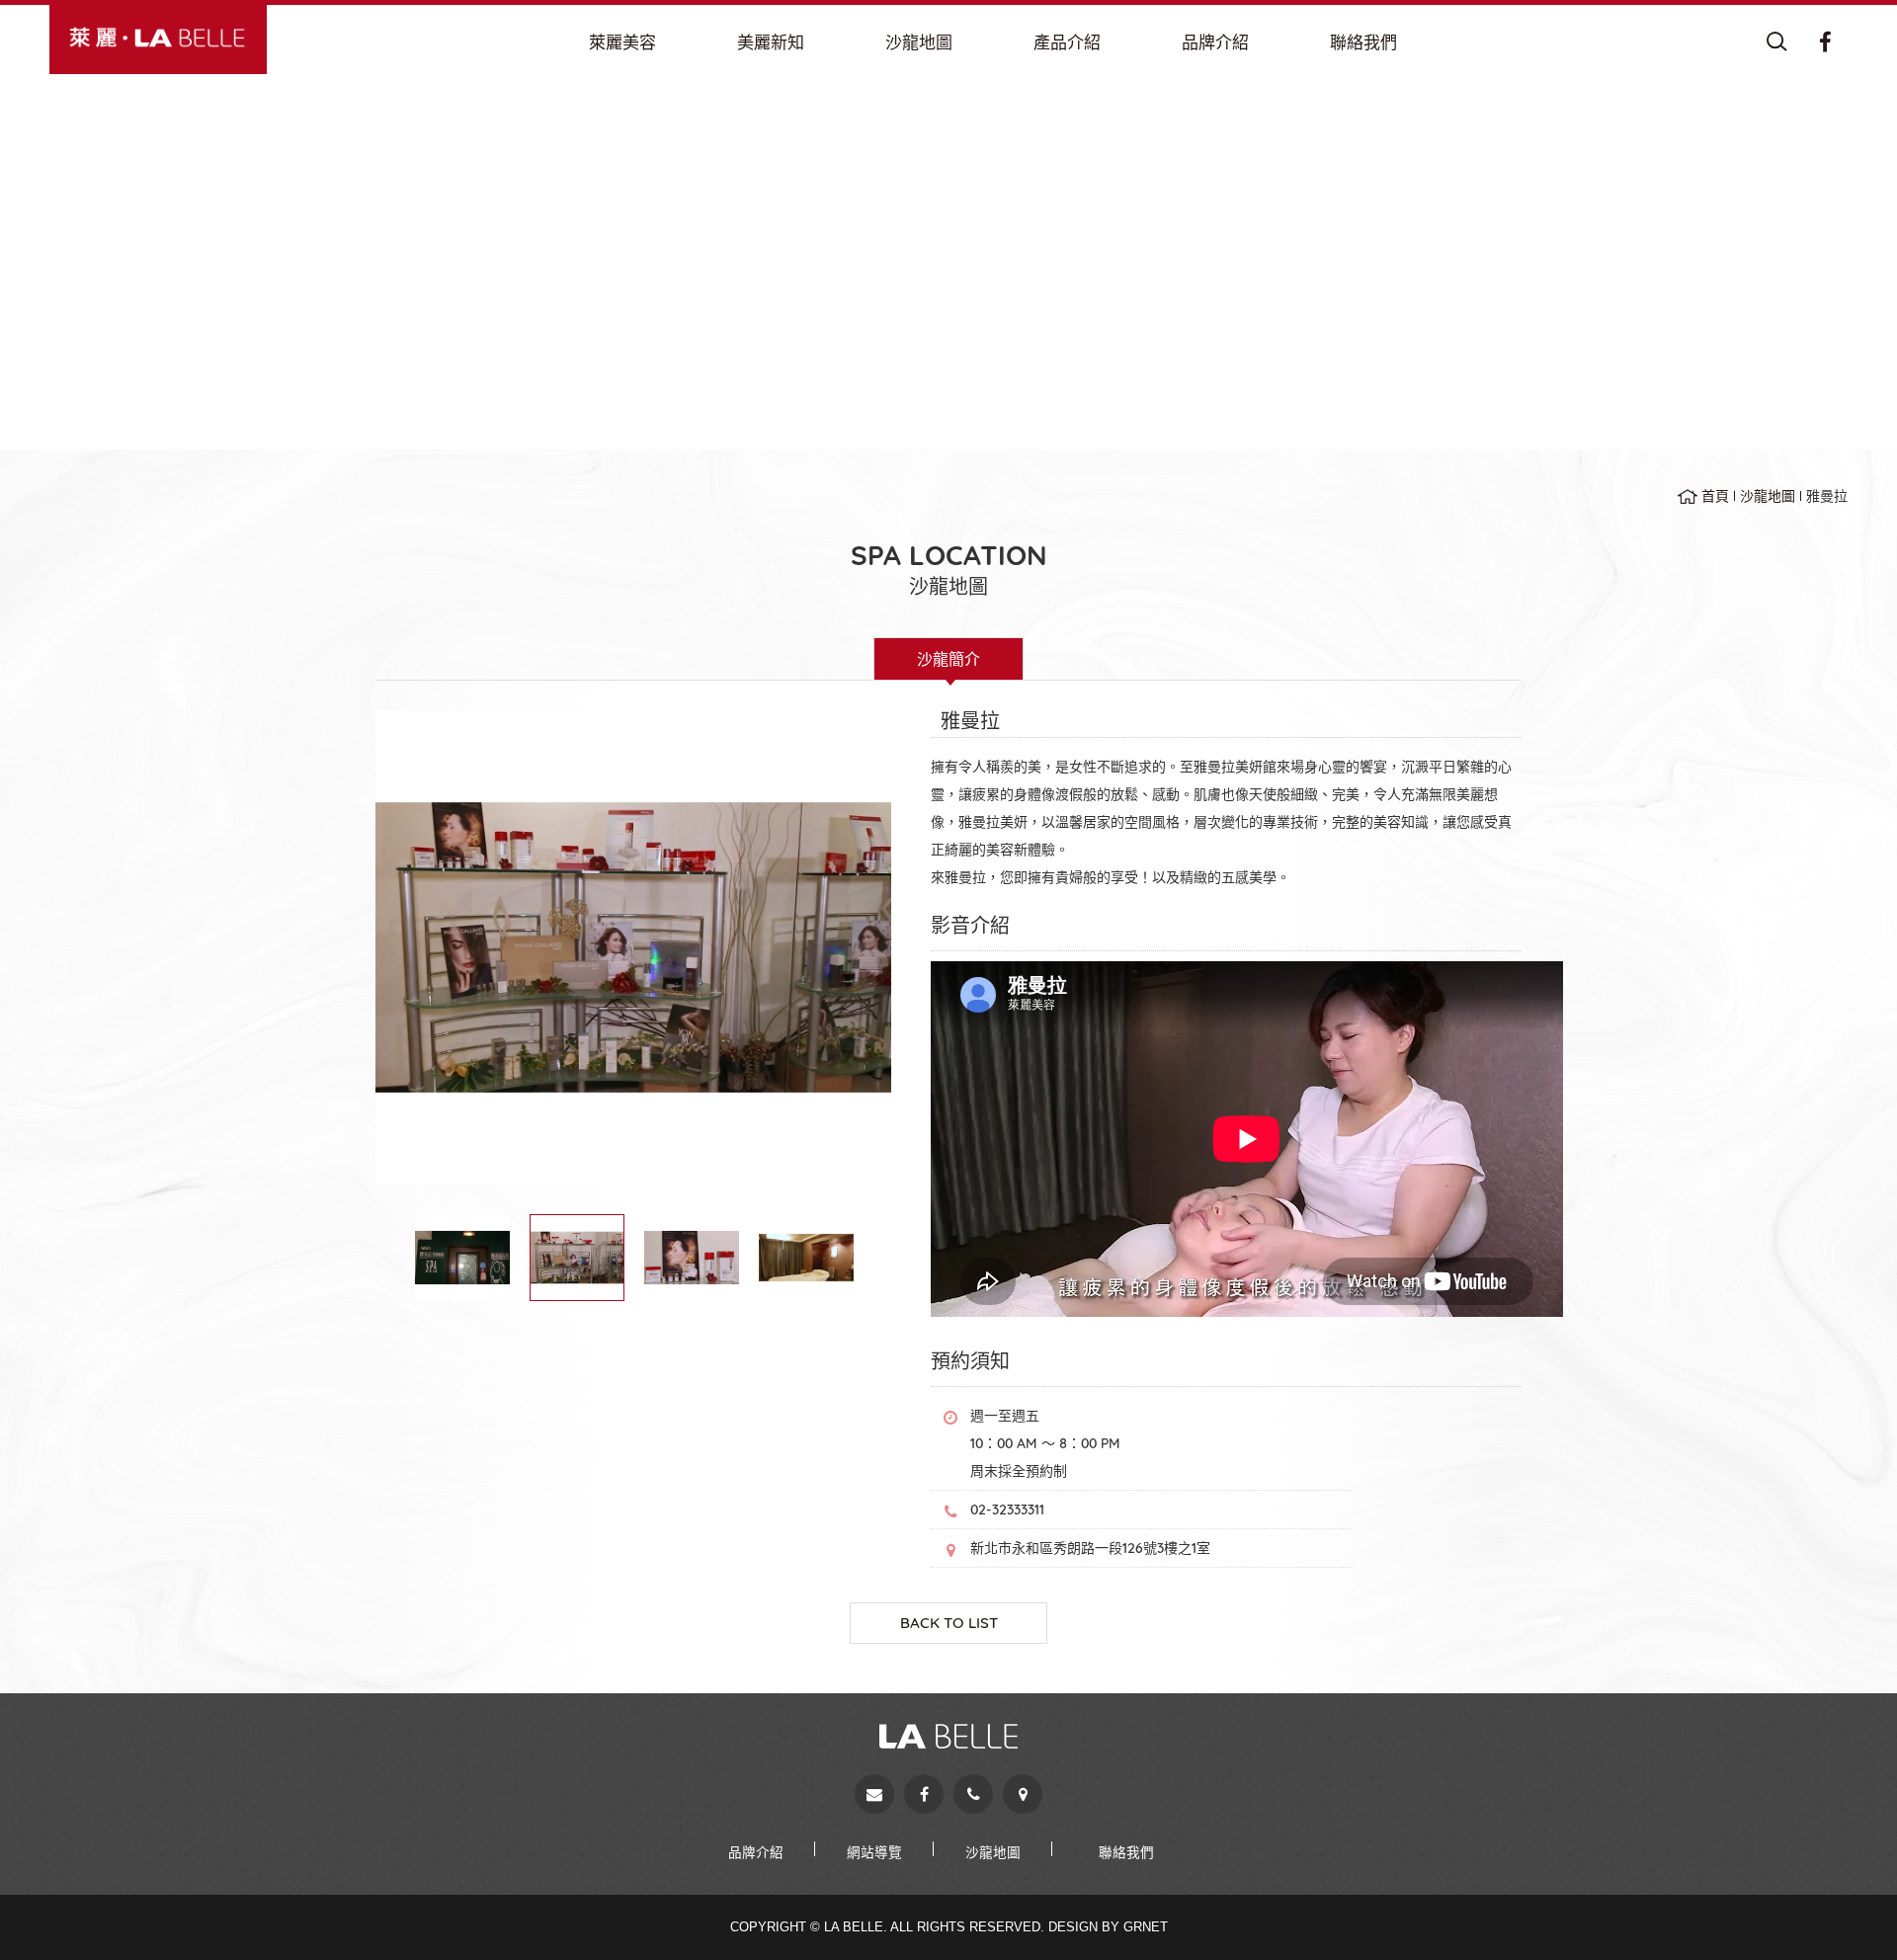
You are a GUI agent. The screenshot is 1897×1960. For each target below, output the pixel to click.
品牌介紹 (756, 1852)
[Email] (874, 1794)
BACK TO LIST (949, 1623)
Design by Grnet (1108, 1927)
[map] (1023, 1794)
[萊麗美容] (158, 38)
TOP (1848, 1910)
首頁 (1715, 496)
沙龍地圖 (1768, 496)
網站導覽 (874, 1852)
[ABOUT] (622, 42)
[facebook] (924, 1794)
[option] (633, 947)
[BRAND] (1215, 42)
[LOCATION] (919, 42)
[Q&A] (771, 42)
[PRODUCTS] (1067, 42)
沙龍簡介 (948, 659)
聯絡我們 (1126, 1852)
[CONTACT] (1363, 42)
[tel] (973, 1794)
